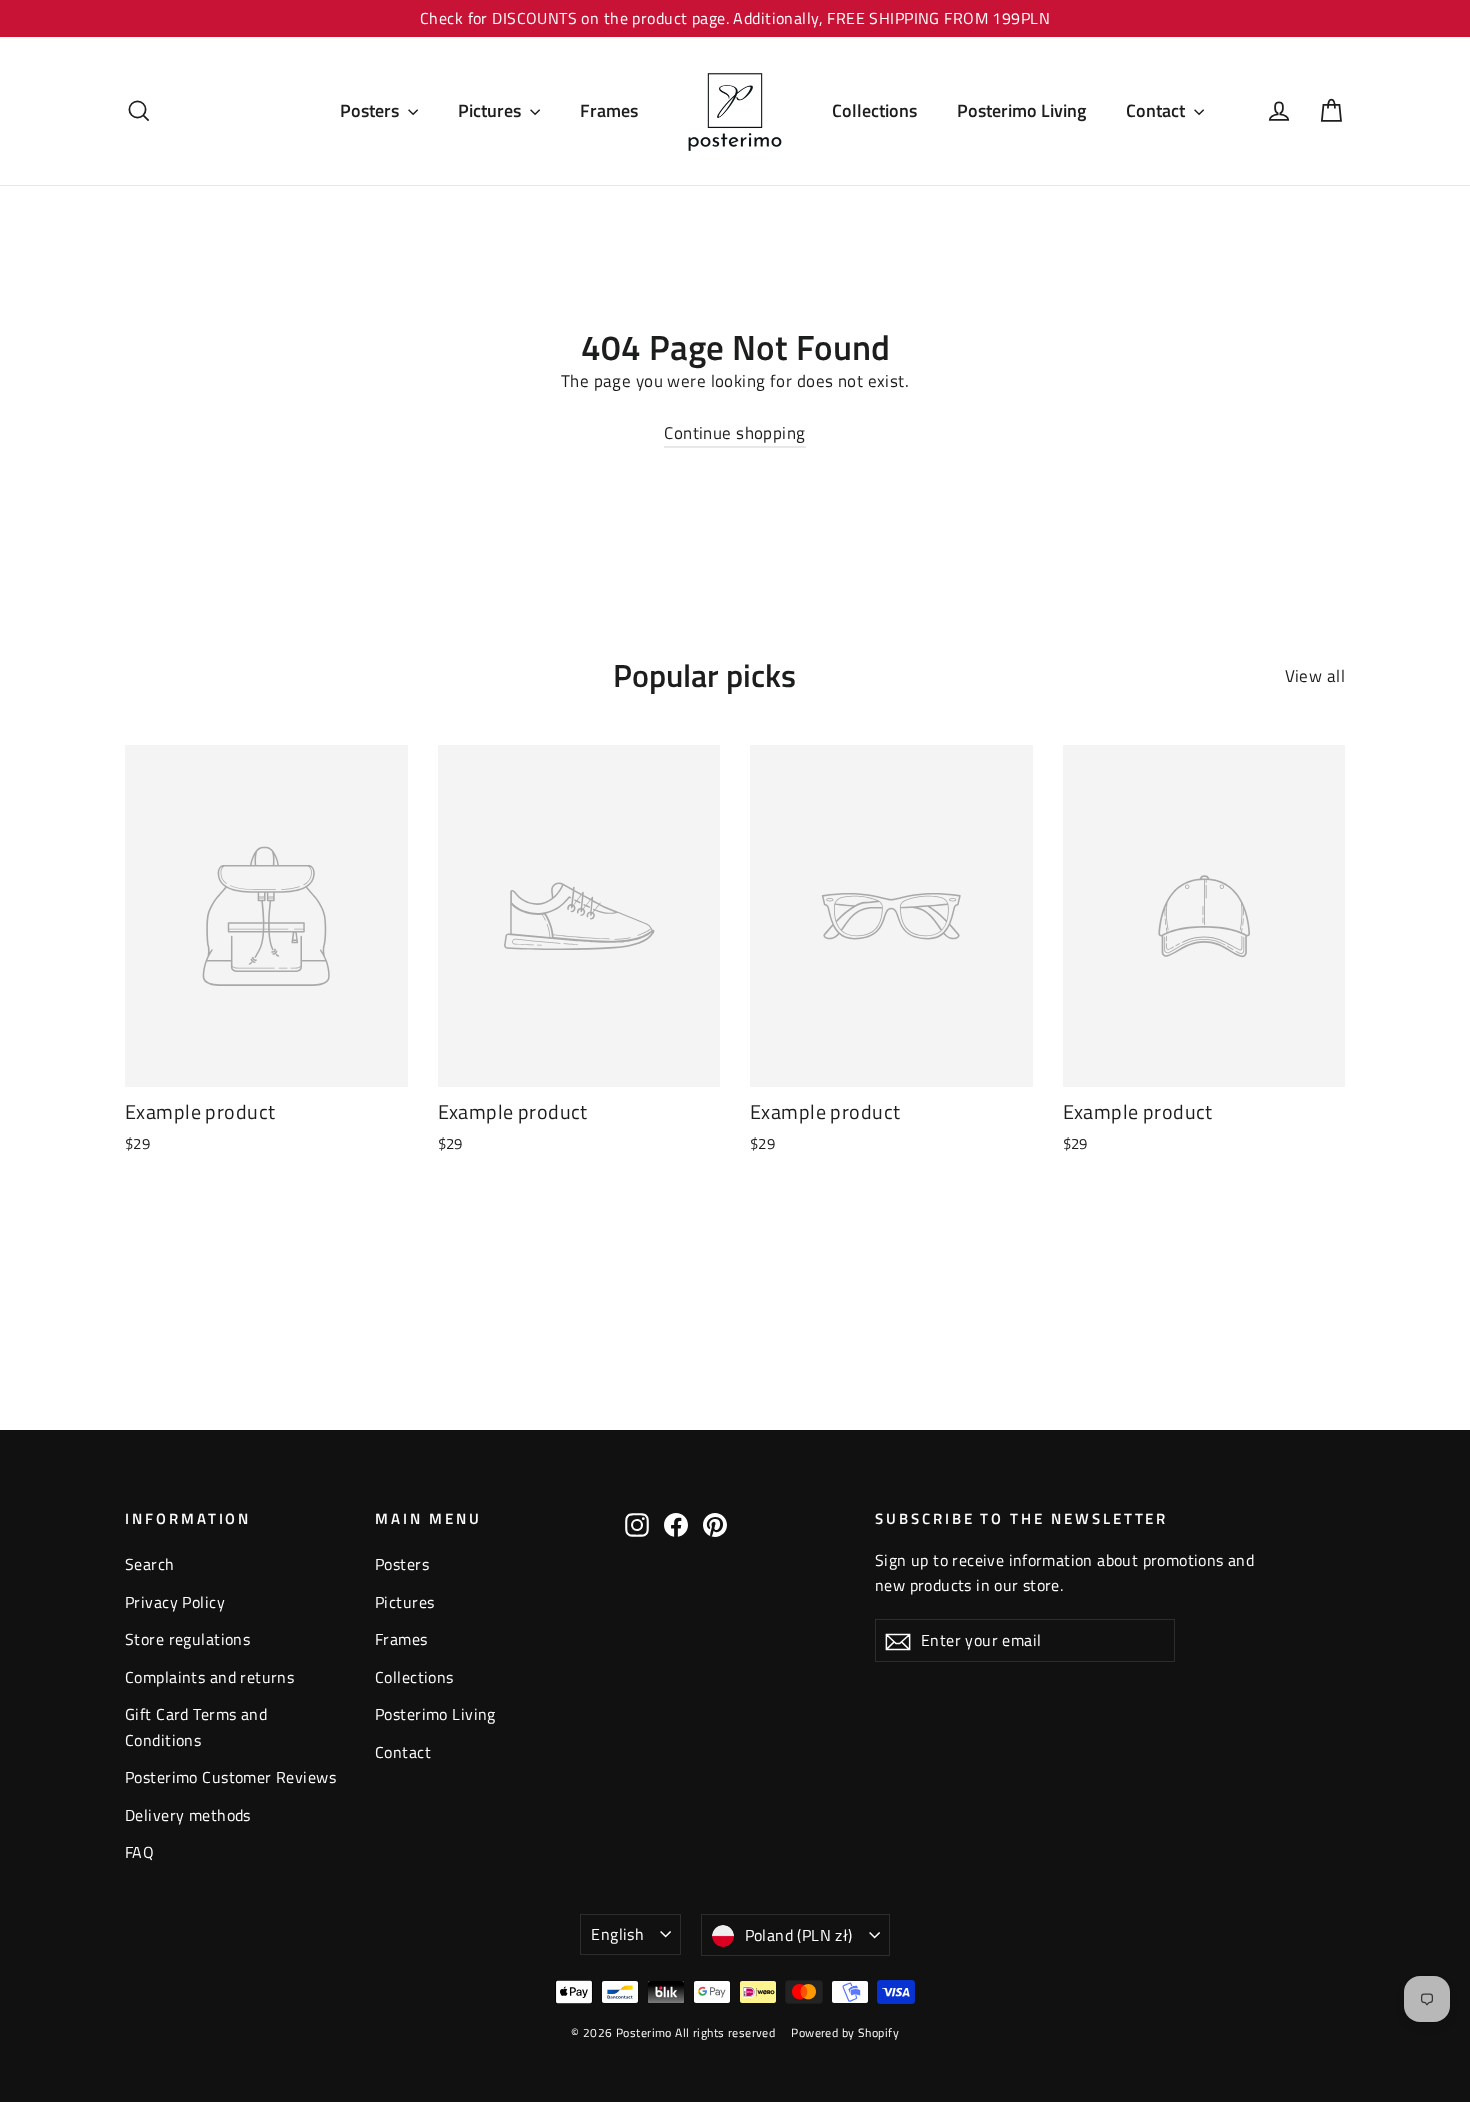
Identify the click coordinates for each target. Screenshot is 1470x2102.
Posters (371, 110)
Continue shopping (734, 433)
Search (150, 1564)
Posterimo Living (1021, 110)
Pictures (491, 110)
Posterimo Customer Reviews (230, 1777)
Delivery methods (188, 1815)
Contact (1157, 110)
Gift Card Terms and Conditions (196, 1726)
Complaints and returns (209, 1677)
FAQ (139, 1852)
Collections (874, 110)
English (617, 1934)
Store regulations (187, 1639)
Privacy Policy (175, 1602)
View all (1315, 676)
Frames (609, 110)
